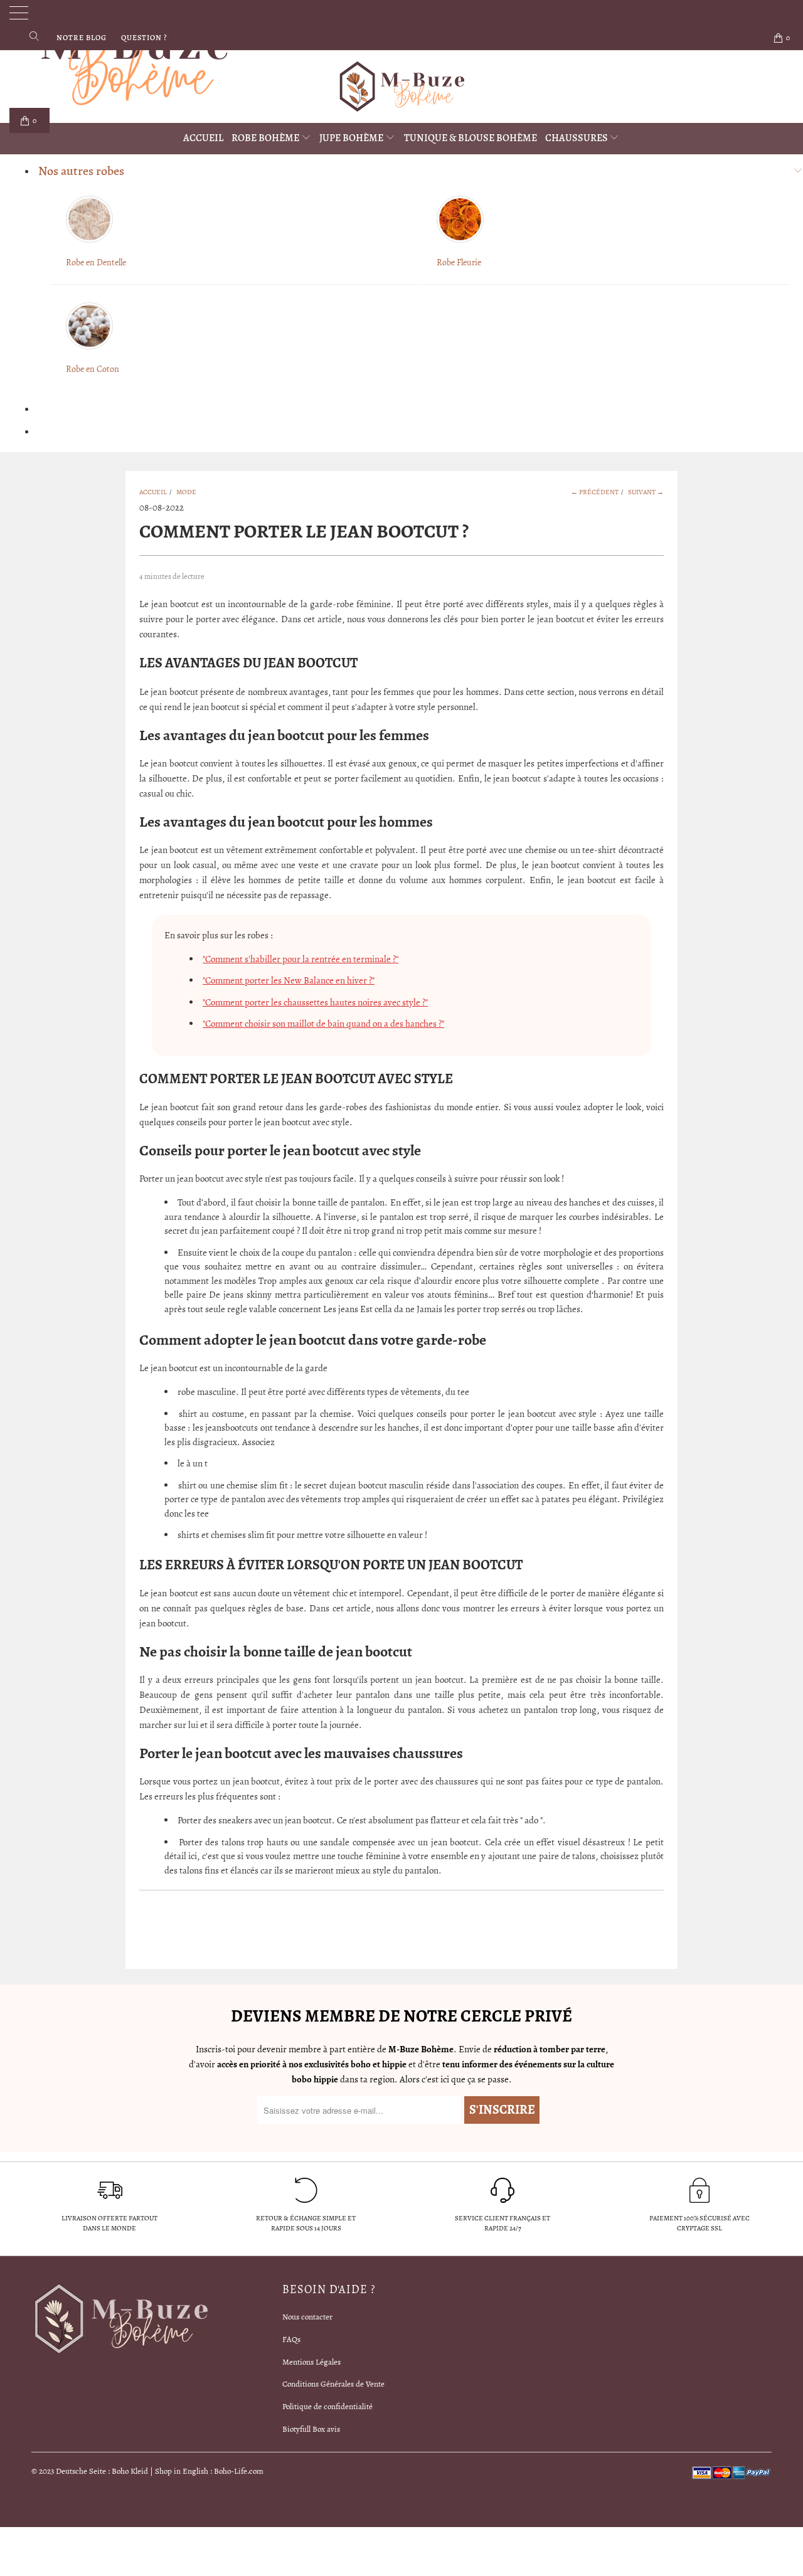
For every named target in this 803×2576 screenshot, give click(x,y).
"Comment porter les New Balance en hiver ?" (289, 980)
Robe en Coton (93, 369)
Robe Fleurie (459, 262)
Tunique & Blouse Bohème (471, 138)
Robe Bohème (266, 138)
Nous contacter (307, 2317)
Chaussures (577, 138)
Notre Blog (82, 38)
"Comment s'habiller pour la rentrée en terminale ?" (300, 959)
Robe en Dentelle (96, 262)
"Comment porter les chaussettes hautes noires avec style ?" (315, 1002)
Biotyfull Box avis (311, 2429)
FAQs (291, 2339)
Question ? (144, 38)
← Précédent (595, 492)
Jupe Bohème (352, 138)
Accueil (203, 138)
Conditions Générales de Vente (333, 2384)
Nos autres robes (81, 171)
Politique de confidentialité (327, 2406)
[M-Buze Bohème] (401, 87)
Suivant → (646, 492)
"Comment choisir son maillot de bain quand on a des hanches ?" (323, 1024)
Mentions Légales (311, 2362)
